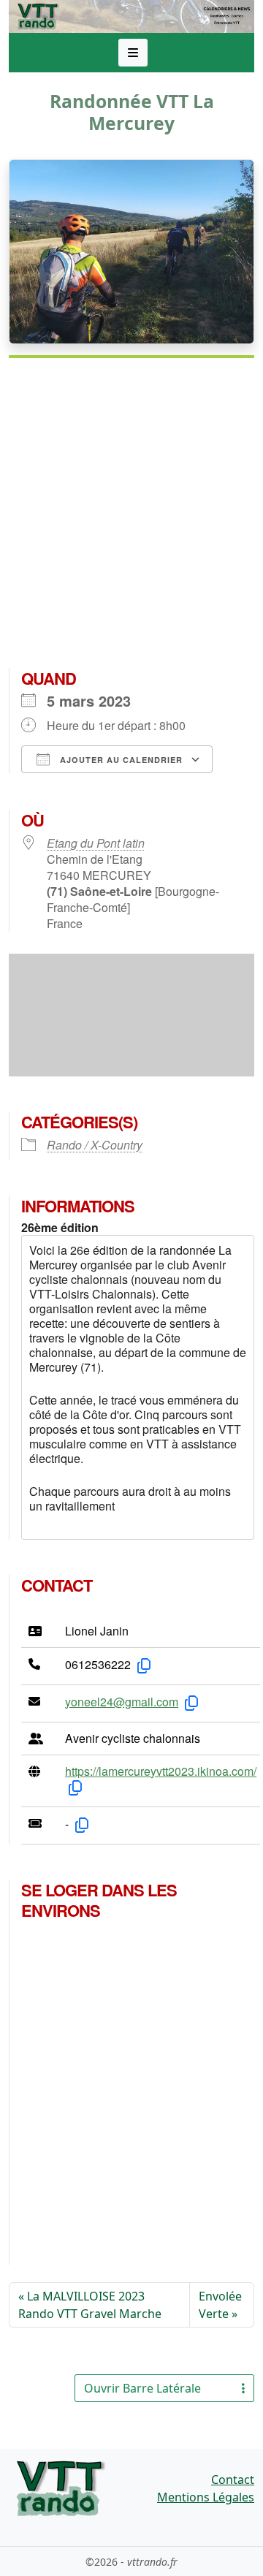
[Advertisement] (131, 519)
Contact (233, 2480)
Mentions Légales (206, 2497)
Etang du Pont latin (96, 843)
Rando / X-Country (95, 1145)
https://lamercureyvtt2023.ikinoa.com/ (161, 1771)
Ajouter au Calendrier (120, 760)
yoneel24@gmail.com (122, 1702)
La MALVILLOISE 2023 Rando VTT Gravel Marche (90, 2305)
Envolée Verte (220, 2305)
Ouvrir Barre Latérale (142, 2388)
